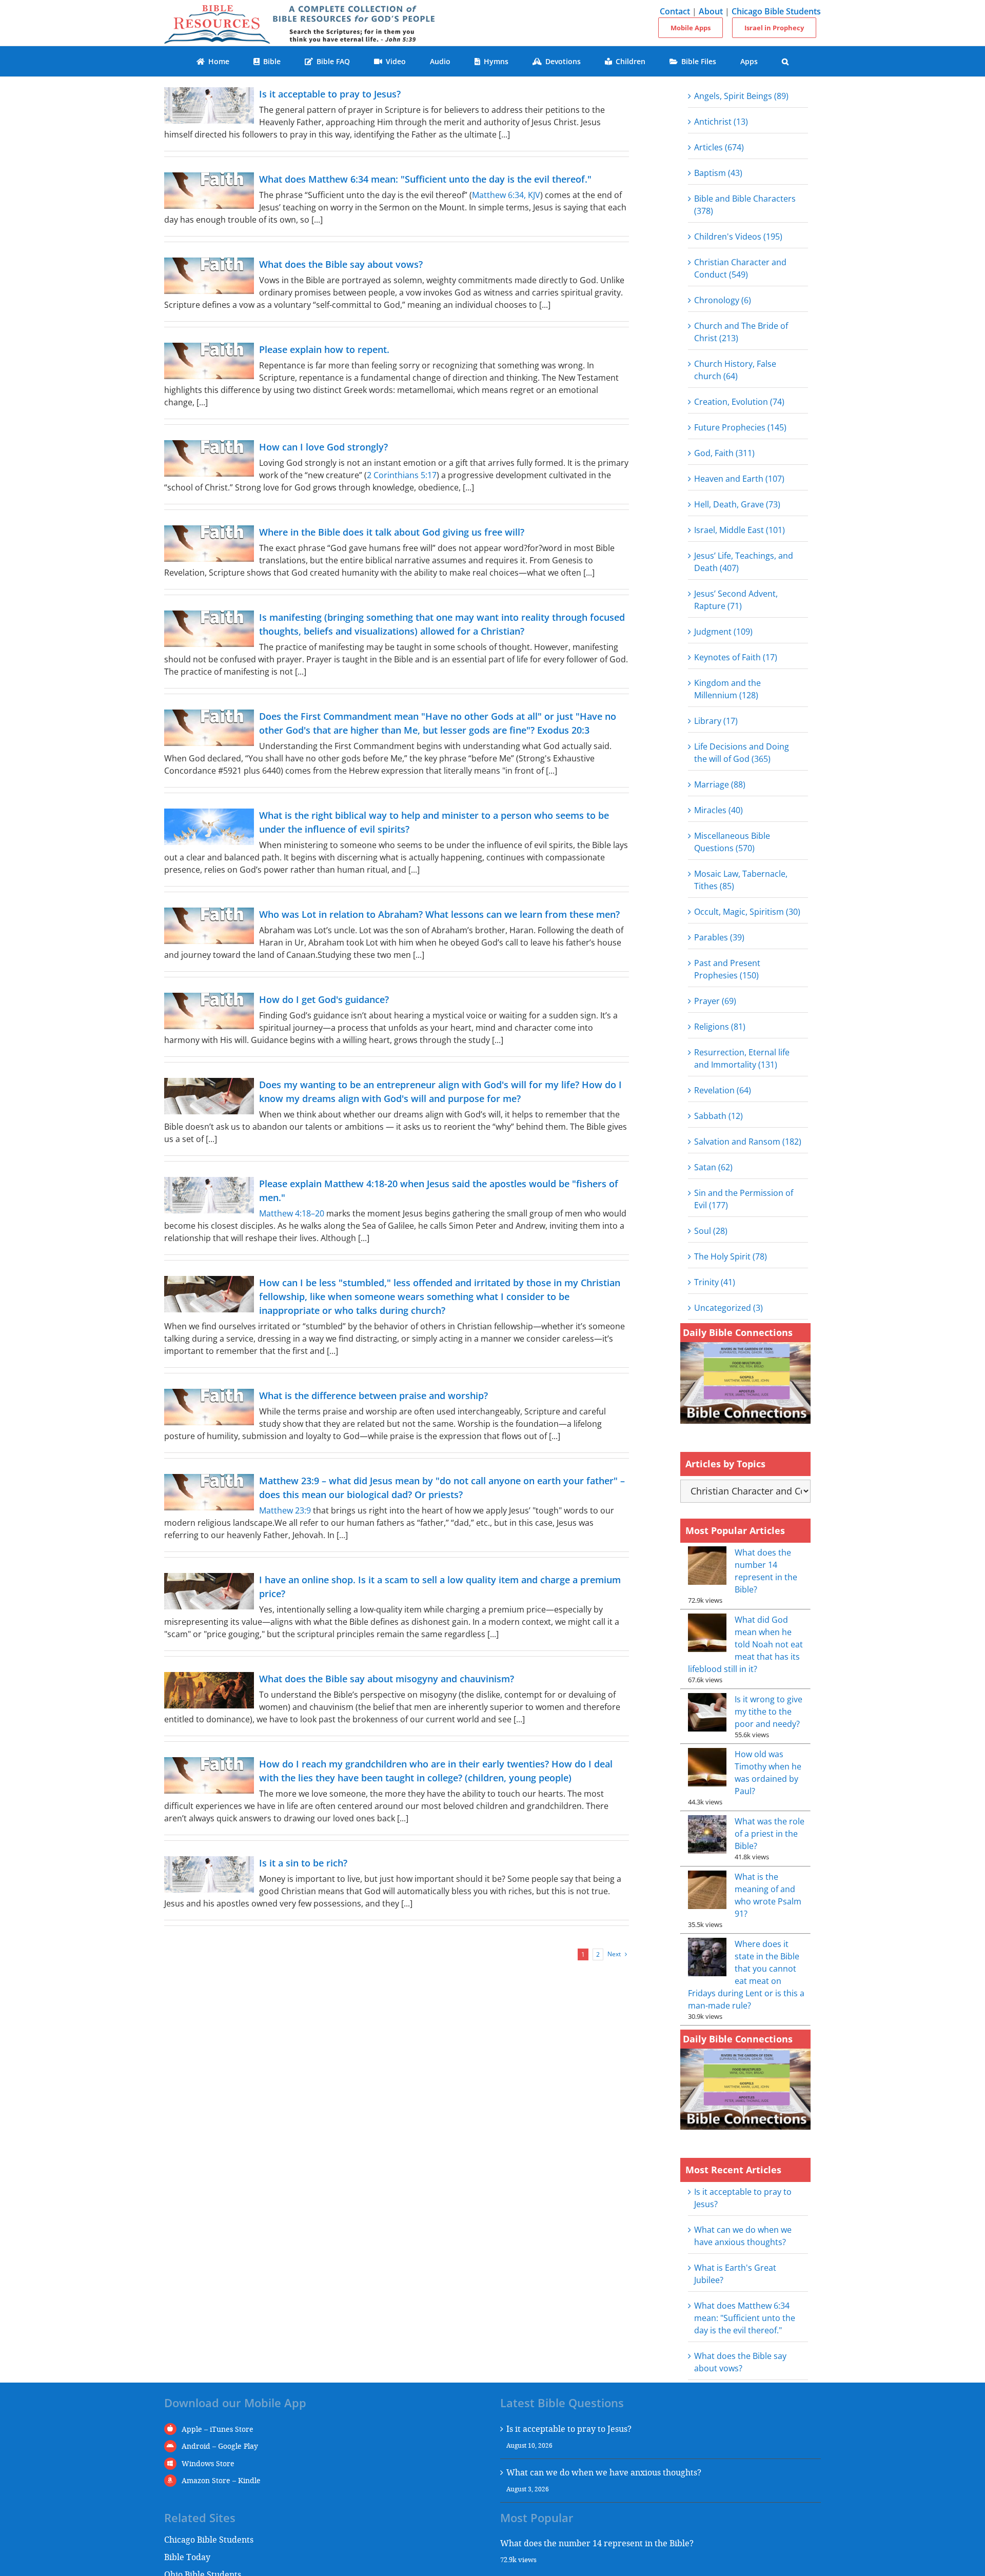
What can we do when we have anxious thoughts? (604, 2472)
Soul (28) (711, 1231)
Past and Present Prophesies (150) (727, 969)
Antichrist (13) (721, 122)
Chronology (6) (723, 300)
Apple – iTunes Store (218, 2429)
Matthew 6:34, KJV (506, 195)
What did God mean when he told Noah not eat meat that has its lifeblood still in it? (745, 1644)
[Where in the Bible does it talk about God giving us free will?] (209, 544)
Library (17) (716, 721)
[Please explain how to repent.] (209, 361)
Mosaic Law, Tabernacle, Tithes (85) (741, 880)
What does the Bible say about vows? (341, 264)
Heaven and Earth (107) (739, 479)
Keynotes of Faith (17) (736, 657)
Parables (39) (719, 937)
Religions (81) (720, 1027)
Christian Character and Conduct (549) (740, 268)
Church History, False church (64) (735, 370)
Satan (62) (713, 1167)
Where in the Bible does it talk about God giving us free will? (392, 532)
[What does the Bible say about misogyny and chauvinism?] (209, 1690)
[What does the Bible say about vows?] (209, 276)
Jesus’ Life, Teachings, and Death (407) (744, 562)
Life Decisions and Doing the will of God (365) (742, 753)
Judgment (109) (723, 632)
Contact (675, 11)
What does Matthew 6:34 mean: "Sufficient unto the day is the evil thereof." (425, 179)
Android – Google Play (220, 2446)
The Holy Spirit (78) (731, 1256)
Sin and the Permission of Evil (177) (744, 1199)
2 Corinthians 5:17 (402, 475)
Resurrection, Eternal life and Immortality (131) (742, 1058)
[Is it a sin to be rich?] (209, 1874)
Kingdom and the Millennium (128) (727, 689)
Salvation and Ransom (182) (748, 1142)
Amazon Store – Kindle (221, 2480)
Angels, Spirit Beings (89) (741, 96)
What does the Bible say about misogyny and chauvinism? (387, 1679)
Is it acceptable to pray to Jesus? (330, 94)
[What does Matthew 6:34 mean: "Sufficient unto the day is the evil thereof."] (209, 191)
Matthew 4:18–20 (292, 1213)
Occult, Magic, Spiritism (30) (747, 912)
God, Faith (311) (724, 453)
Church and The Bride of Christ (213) (741, 332)
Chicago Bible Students (776, 11)
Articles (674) (719, 147)
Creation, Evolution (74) (739, 402)
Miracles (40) (718, 810)
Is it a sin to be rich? (303, 1863)
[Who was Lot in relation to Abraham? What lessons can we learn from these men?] (209, 926)
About (711, 11)
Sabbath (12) (718, 1116)
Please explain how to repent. (324, 349)
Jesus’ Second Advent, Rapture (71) (736, 600)
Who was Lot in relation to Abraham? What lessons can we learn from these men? (439, 914)
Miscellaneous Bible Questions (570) (732, 842)
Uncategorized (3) (728, 1308)
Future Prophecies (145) (740, 427)
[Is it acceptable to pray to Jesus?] (209, 105)
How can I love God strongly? (323, 447)
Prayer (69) (715, 1001)
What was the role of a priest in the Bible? (770, 1834)
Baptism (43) (718, 173)
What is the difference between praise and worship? (373, 1395)
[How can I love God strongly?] (209, 458)
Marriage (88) (720, 784)
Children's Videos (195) (738, 237)
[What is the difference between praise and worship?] (209, 1407)
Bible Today (187, 2557)
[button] (785, 61)
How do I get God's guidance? (324, 999)
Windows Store (208, 2463)
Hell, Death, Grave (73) (737, 504)
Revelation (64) (723, 1090)
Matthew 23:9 (285, 1510)
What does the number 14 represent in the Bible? (597, 2543)
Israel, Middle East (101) (740, 530)
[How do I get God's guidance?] (209, 1011)
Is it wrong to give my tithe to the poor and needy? (769, 1712)
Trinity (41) (715, 1282)
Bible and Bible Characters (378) (745, 205)
